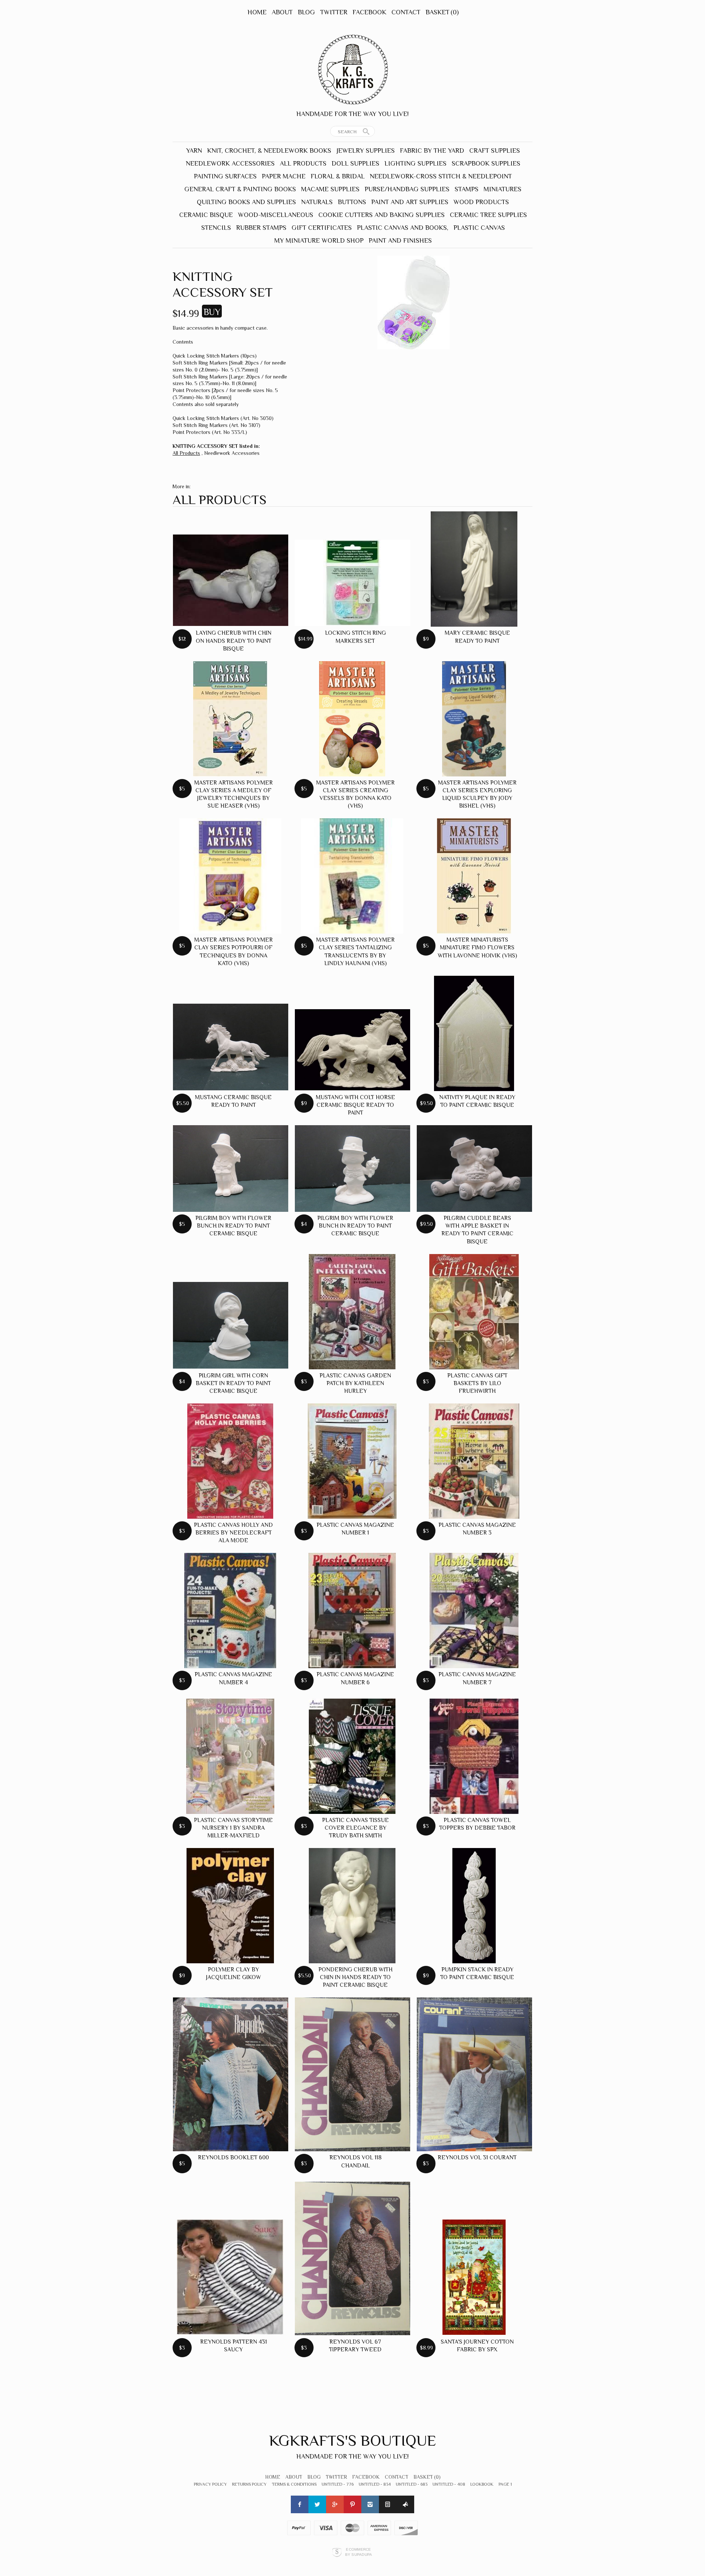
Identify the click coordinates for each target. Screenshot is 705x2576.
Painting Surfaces (225, 176)
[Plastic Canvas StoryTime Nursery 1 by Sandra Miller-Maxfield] (230, 1756)
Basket (442, 12)
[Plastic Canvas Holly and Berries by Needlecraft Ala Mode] (230, 1461)
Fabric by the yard (432, 151)
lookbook (482, 2484)
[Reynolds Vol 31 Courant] (474, 2074)
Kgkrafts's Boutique (353, 2440)
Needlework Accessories (230, 163)
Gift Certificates (322, 228)
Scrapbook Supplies (486, 163)
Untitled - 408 (449, 2484)
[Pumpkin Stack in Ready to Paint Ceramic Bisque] (474, 1906)
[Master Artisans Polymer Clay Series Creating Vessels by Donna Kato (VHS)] (352, 719)
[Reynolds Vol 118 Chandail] (352, 2074)
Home (257, 12)
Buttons (352, 202)
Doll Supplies (355, 163)
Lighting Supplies (415, 163)
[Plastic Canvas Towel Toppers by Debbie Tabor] (474, 1756)
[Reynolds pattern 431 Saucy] (230, 2277)
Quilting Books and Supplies (246, 202)
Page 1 (505, 2484)
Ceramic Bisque (206, 215)
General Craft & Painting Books (240, 189)
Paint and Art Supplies (410, 202)
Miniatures (502, 189)
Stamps (467, 189)
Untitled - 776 (338, 2484)
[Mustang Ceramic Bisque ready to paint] (231, 1047)
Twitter (334, 12)
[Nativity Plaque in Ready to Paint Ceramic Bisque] (474, 1033)
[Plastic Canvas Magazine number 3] (474, 1461)
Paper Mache (284, 176)
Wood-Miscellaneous (276, 215)
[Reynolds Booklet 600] (231, 2074)
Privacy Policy (210, 2484)
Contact (406, 12)
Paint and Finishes (400, 240)
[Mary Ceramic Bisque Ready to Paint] (474, 569)
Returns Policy (249, 2484)
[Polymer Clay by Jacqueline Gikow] (230, 1906)
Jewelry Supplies (366, 151)
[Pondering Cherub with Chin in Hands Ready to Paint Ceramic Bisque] (352, 1906)
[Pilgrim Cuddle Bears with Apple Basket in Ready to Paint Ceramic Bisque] (474, 1169)
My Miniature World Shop (319, 240)
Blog (306, 12)
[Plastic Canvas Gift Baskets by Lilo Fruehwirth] (474, 1312)
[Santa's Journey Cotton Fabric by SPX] (474, 2277)
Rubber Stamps (261, 228)
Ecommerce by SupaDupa (359, 2552)
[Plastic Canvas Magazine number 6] (352, 1611)
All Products (303, 163)
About (282, 12)
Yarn (194, 151)
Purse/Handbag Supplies (407, 189)
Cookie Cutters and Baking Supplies (382, 215)
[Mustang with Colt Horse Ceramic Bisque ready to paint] (352, 1050)
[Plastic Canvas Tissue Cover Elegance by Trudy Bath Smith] (352, 1756)
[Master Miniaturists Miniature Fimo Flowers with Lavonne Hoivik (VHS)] (474, 876)
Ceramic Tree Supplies (488, 215)
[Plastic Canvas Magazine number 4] (230, 1611)
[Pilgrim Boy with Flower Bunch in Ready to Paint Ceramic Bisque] (231, 1169)
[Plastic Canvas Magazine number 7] (474, 1611)
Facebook (369, 12)
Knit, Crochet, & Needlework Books (269, 151)
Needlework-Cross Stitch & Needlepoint (441, 176)
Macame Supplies (330, 189)
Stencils (216, 228)
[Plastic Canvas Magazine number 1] (352, 1461)
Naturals (317, 202)
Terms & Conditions (294, 2484)
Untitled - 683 (412, 2484)
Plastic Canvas (479, 228)
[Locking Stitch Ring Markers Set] (352, 583)
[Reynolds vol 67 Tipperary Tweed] (352, 2259)
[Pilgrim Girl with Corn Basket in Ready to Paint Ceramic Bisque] (231, 1325)
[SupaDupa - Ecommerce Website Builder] (337, 2552)
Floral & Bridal (338, 176)
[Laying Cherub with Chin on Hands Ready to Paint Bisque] (231, 580)
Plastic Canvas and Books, (403, 228)
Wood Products (481, 202)
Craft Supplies (495, 151)
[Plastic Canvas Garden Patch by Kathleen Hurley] (352, 1312)
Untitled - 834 (375, 2484)
